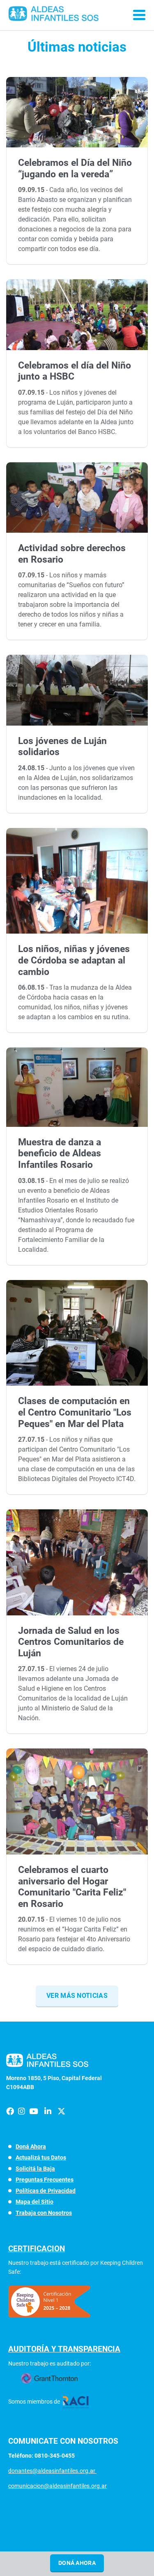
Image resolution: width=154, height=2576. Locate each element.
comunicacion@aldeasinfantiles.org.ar (57, 2486)
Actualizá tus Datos (41, 2158)
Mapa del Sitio (34, 2202)
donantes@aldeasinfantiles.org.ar (52, 2471)
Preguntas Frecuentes (45, 2180)
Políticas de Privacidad (46, 2191)
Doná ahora (77, 2563)
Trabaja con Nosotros (44, 2213)
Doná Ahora (31, 2146)
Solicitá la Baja (35, 2169)
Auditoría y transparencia (64, 2349)
